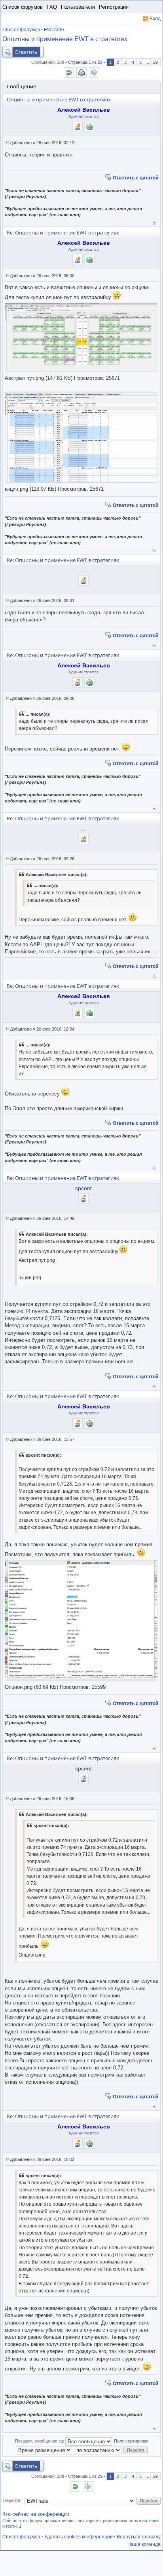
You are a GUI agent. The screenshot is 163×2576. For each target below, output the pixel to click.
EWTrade (54, 30)
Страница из (85, 62)
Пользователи (78, 7)
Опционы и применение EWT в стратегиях (65, 39)
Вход (155, 19)
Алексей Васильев (84, 110)
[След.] (94, 72)
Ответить (26, 52)
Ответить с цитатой (136, 177)
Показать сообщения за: (40, 2441)
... (83, 570)
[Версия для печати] (81, 72)
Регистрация (114, 7)
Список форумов (23, 7)
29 (155, 62)
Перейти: (12, 2500)
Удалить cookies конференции (79, 2537)
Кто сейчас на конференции (36, 2514)
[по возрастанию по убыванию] (98, 2450)
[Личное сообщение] (78, 127)
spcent (83, 1188)
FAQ (52, 7)
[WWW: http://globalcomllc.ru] (89, 127)
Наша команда (144, 2544)
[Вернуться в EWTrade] (69, 72)
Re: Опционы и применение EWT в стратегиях (63, 232)
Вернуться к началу (154, 222)
